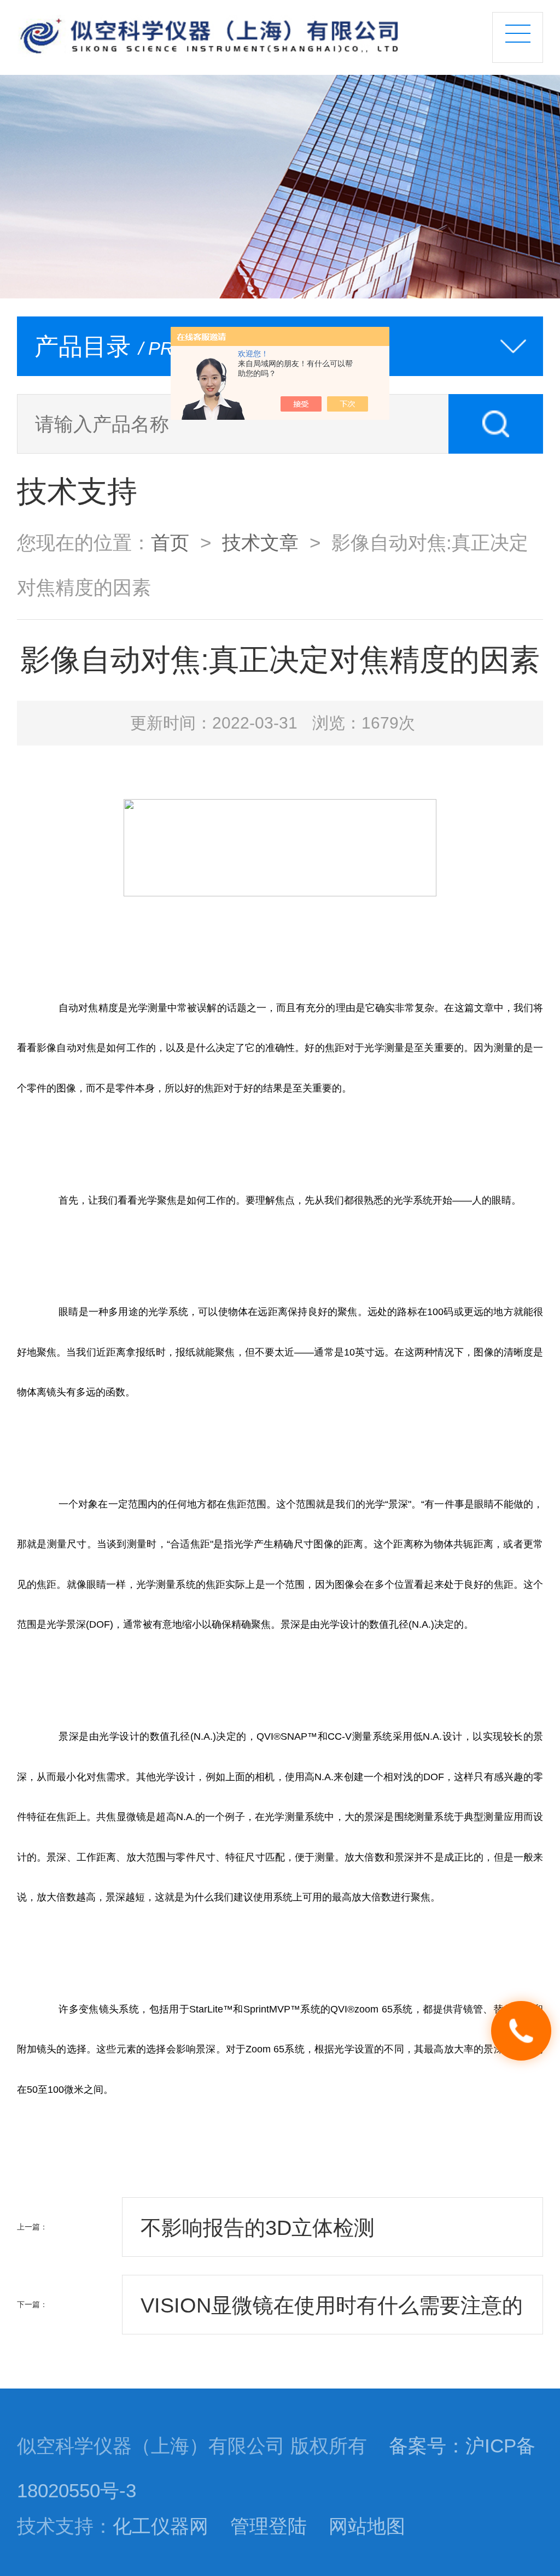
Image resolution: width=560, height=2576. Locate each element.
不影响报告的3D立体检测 (258, 2228)
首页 (170, 543)
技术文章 (260, 543)
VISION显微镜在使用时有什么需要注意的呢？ (332, 2314)
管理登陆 (269, 2526)
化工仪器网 (161, 2526)
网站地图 (367, 2526)
